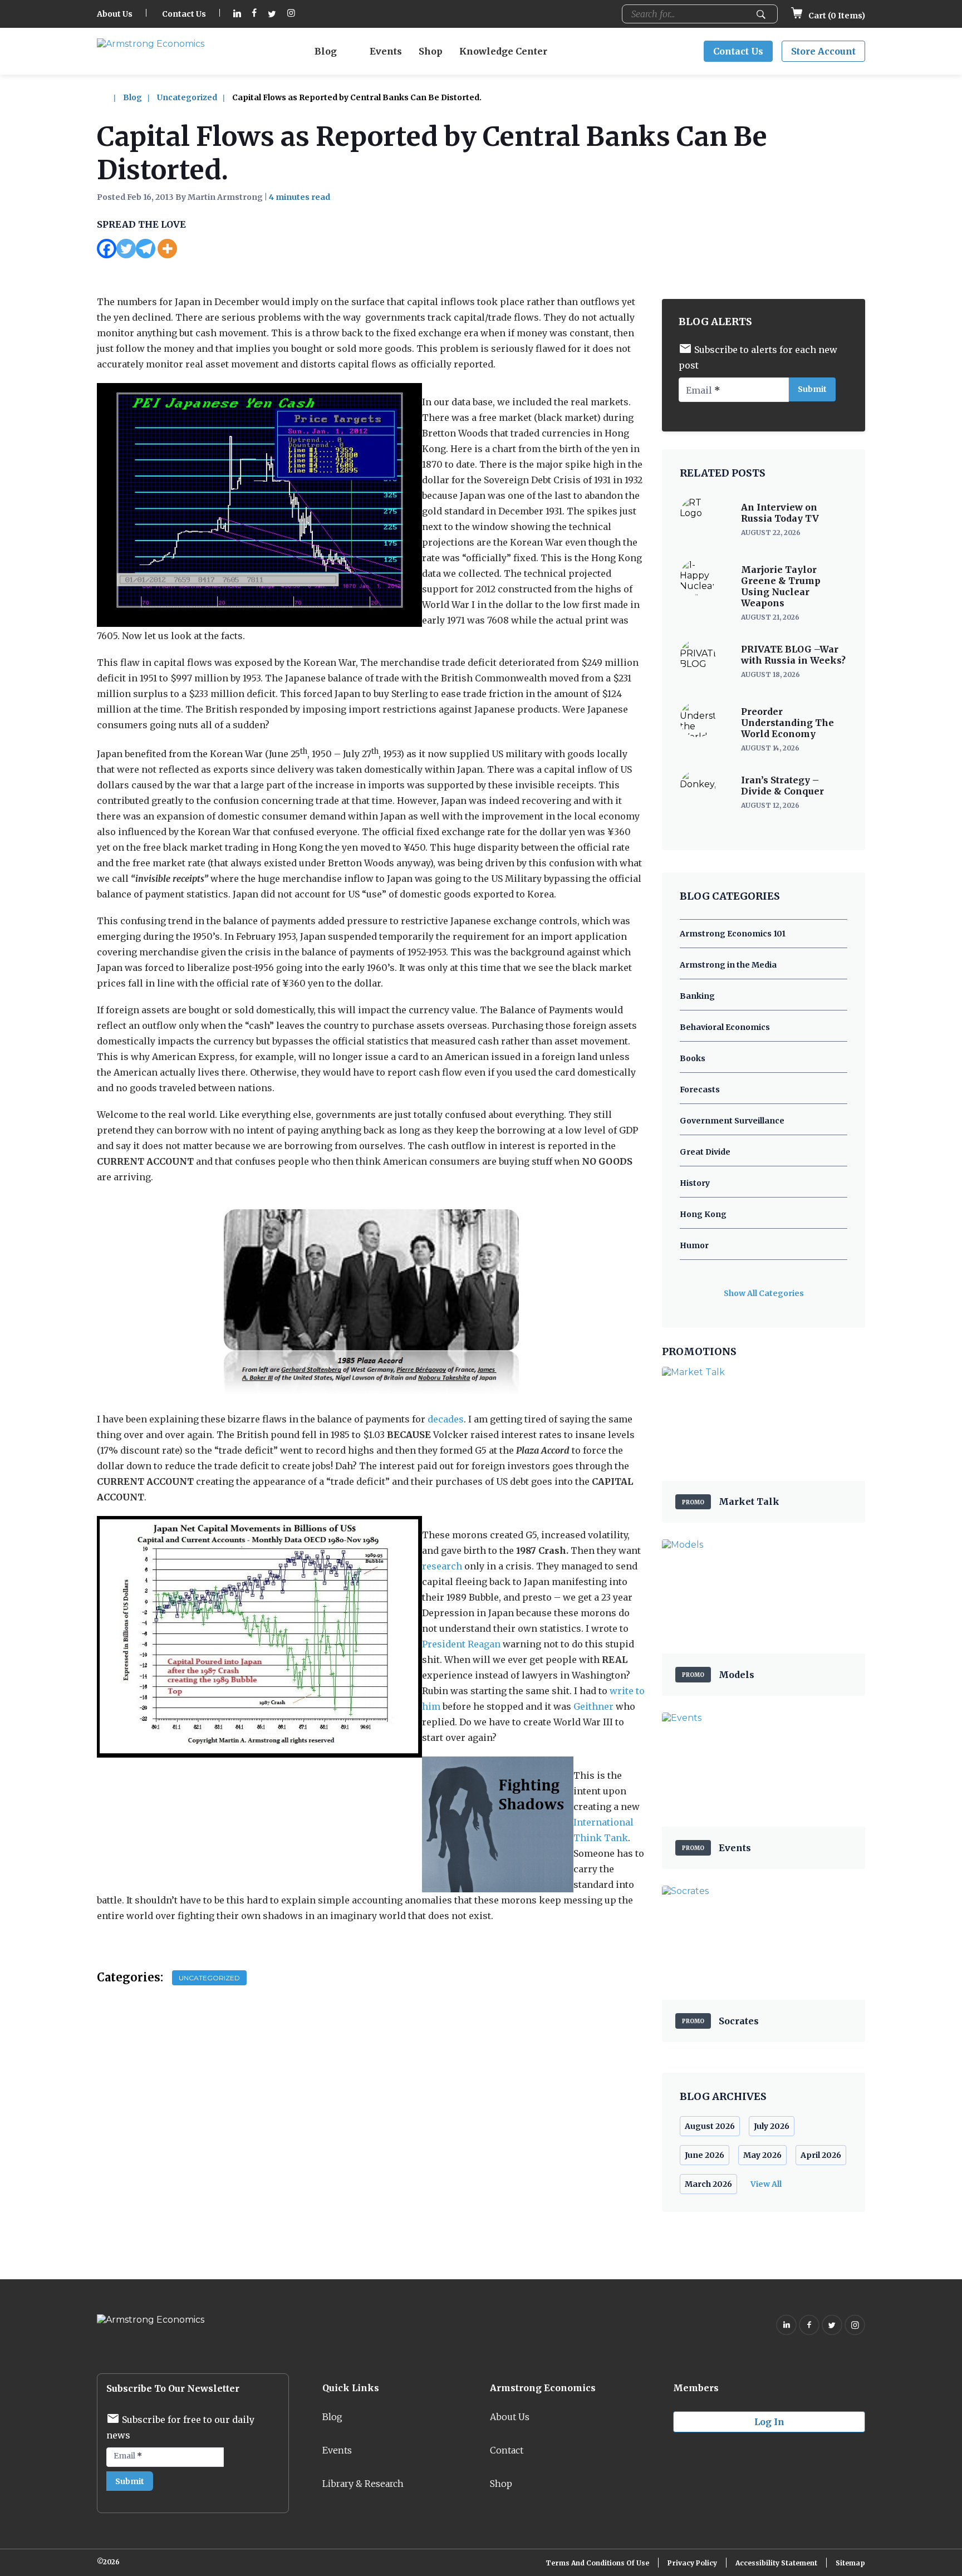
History (695, 1183)
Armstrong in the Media (728, 965)
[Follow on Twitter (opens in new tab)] (272, 14)
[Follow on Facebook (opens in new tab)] (254, 14)
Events (386, 51)
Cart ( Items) (836, 16)
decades (446, 1419)
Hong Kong (703, 1214)
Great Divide (705, 1152)
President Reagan (461, 1644)
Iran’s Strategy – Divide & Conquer (782, 786)
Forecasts (700, 1090)
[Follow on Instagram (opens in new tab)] (291, 14)
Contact (507, 2450)
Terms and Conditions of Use (597, 2563)
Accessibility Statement (776, 2563)
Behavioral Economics (725, 1027)
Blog (326, 51)
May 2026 (762, 2155)
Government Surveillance (732, 1121)
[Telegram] (146, 249)
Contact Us (184, 14)
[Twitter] (126, 249)
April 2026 (821, 2155)
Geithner (593, 1706)
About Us (115, 14)
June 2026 (705, 2155)
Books (693, 1058)
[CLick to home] (109, 97)
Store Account (823, 51)
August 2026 (710, 2126)
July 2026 (772, 2126)
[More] (167, 249)
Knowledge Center (503, 51)
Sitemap (850, 2563)
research (442, 1566)
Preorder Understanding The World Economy (787, 723)
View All (766, 2184)
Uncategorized (187, 97)
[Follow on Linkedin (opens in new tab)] (237, 14)
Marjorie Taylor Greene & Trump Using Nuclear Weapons (781, 586)
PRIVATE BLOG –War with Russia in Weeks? (793, 655)
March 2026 (708, 2184)
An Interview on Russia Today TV (780, 513)
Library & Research (363, 2484)
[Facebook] (107, 249)
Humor (694, 1245)
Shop (431, 51)
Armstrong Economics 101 (733, 934)
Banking (697, 996)
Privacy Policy (692, 2563)
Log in (769, 2422)
